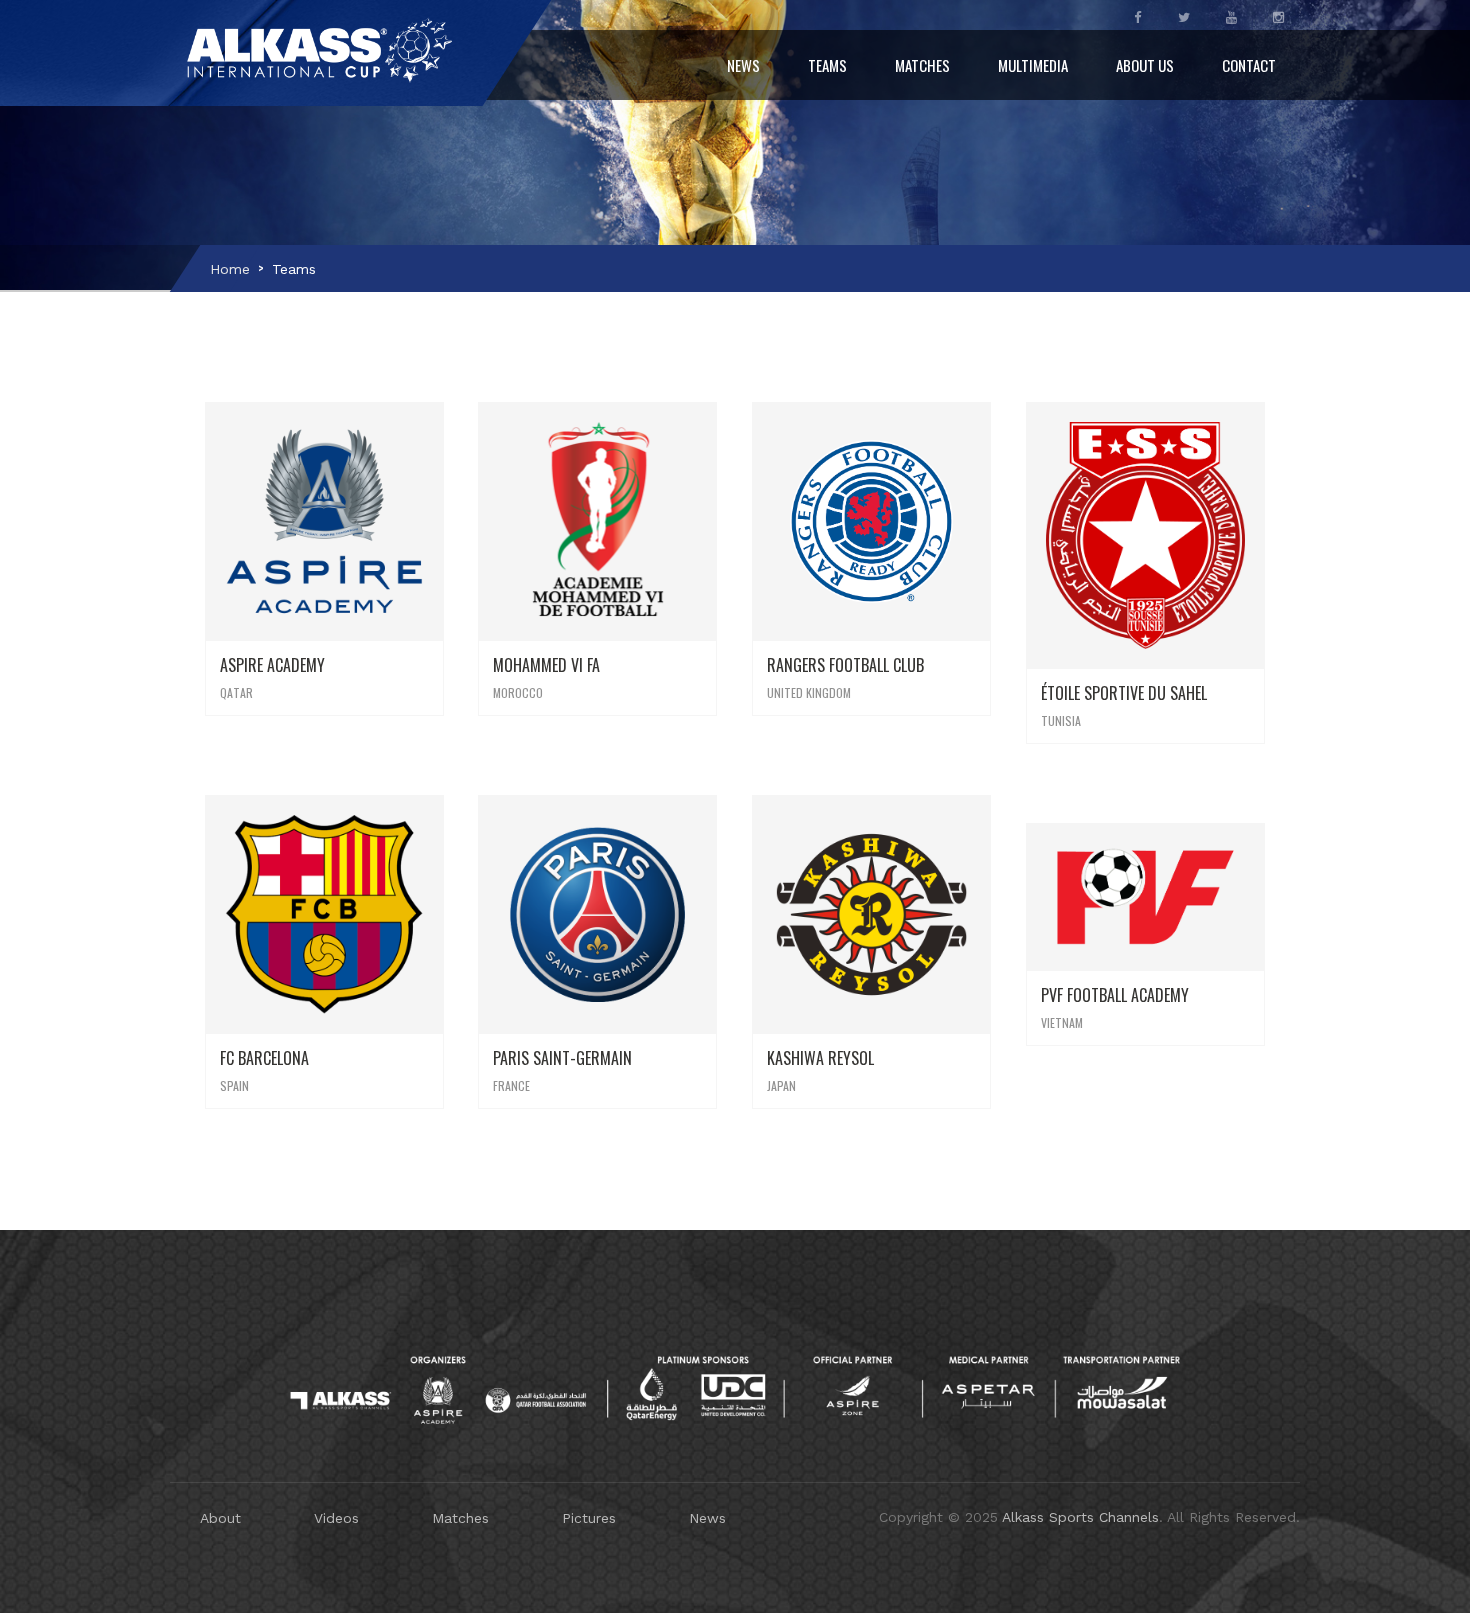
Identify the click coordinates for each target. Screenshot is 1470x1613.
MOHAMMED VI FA (546, 665)
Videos (336, 1518)
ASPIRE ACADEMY (272, 665)
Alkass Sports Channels (1080, 1517)
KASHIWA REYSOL (820, 1058)
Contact (1249, 65)
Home (230, 269)
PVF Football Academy (1115, 995)
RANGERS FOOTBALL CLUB (845, 665)
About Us (1145, 65)
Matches (922, 65)
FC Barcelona (264, 1058)
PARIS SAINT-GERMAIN (562, 1058)
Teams (827, 65)
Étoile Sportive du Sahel (1124, 693)
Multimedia (1033, 65)
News (743, 65)
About (220, 1518)
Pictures (589, 1518)
